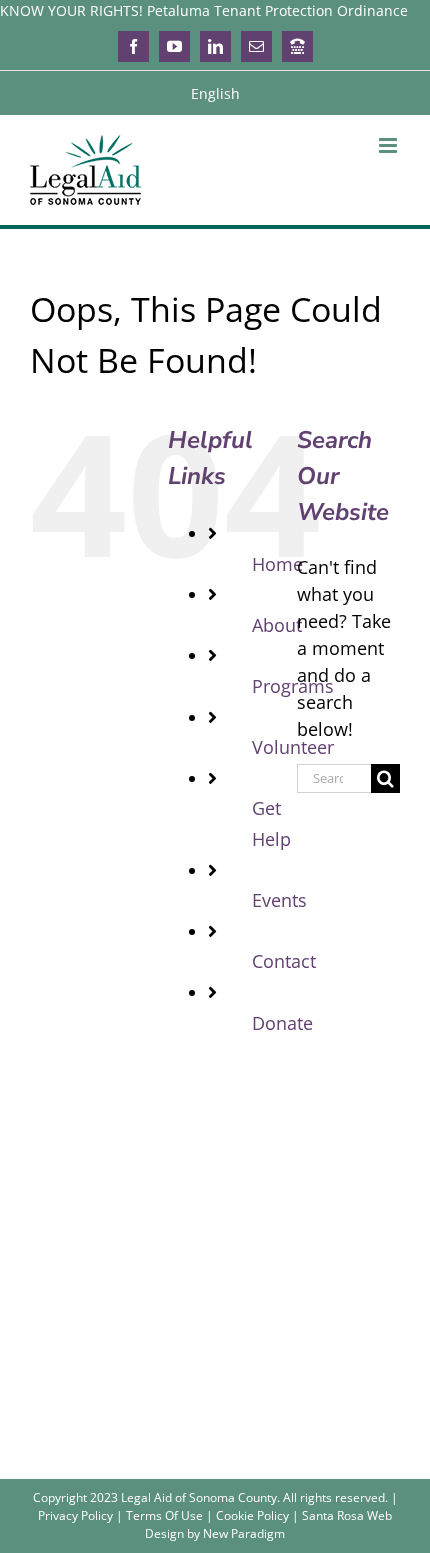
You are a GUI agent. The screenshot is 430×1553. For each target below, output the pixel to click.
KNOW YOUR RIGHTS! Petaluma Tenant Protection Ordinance (204, 10)
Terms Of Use (164, 1515)
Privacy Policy (75, 1515)
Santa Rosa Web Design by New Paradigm (268, 1524)
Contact (284, 961)
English (215, 93)
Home (277, 564)
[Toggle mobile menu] (389, 145)
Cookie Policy (252, 1515)
